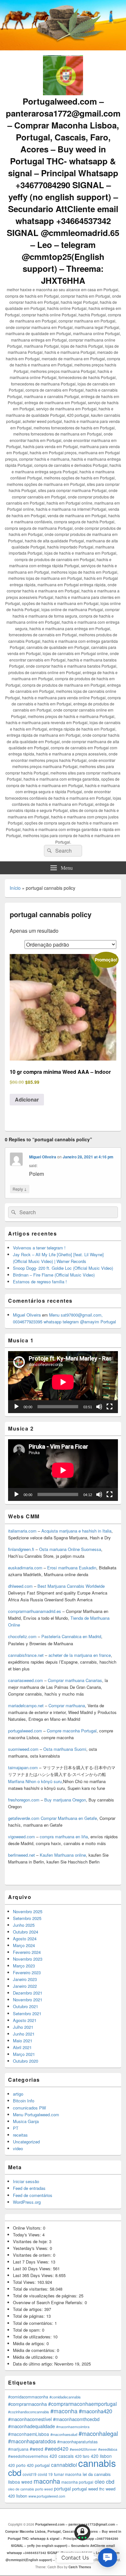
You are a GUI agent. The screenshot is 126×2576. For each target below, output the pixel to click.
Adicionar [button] (27, 1099)
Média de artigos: (30, 2343)
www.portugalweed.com (47, 2496)
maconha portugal (77, 2482)
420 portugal (38, 2465)
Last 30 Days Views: (33, 2268)
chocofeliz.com (22, 1636)
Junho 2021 (24, 2034)
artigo (18, 2094)
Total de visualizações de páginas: (46, 2296)
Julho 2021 (23, 2027)
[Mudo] (99, 1407)
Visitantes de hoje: (31, 2241)
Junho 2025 (24, 1925)
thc (102, 2489)
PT (16, 2128)
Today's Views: (28, 2235)
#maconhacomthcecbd (76, 2419)
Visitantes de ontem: (33, 2255)
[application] (63, 1382)
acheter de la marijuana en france (79, 1655)
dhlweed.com (20, 1586)
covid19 (30, 2474)
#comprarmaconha (27, 2404)
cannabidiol (64, 2465)
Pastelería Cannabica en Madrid (71, 1636)
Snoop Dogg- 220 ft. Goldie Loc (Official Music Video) (63, 1268)
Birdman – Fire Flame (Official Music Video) (54, 1275)
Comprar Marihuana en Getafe (69, 1818)
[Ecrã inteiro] (110, 1407)
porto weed (44, 2489)
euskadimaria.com (25, 1568)
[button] (107, 2557)
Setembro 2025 (27, 1918)
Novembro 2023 (28, 1959)
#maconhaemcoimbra (73, 2427)
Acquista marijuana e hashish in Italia (76, 1531)
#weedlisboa (108, 2449)
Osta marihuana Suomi (65, 1749)
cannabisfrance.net (26, 1655)
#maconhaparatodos (32, 2441)
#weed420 (57, 2448)
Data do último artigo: (34, 2364)
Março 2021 (24, 2054)
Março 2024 (24, 1945)
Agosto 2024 (25, 1939)
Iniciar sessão (26, 2181)
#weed (37, 2449)
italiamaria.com (22, 1531)
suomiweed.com (23, 1749)
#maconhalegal (98, 2433)
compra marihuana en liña (64, 1837)
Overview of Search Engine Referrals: (49, 2302)
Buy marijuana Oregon (65, 1800)
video (18, 2148)
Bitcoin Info (24, 2101)
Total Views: (25, 2282)
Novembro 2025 (28, 1911)
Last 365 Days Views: (34, 2275)
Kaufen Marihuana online (63, 1855)
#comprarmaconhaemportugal (82, 2404)
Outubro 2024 (26, 1932)
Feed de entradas (29, 2188)
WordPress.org (27, 2202)
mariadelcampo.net (26, 1705)
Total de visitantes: (31, 2289)
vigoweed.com (21, 1837)
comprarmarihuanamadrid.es (35, 1611)
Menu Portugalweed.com (36, 2114)
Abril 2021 (22, 2047)
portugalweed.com (25, 1731)
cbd (15, 2472)
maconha (47, 2481)
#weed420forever (83, 2449)
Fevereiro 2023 (27, 1972)
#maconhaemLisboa (29, 2434)
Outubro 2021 (26, 2006)
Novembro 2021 (28, 2000)
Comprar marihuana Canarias (75, 1680)
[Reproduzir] (16, 1407)
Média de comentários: (35, 2350)
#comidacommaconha (28, 2397)
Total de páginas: (30, 2316)
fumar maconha (68, 2474)
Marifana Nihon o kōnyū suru (35, 1781)
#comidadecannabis (65, 2397)
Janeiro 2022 (25, 1986)
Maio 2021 (23, 2041)
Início (15, 888)
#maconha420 (95, 2411)
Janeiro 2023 (25, 1979)
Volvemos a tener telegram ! (39, 1248)
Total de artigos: (29, 2309)
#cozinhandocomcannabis (29, 2412)
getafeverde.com (24, 1818)
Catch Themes (80, 2567)
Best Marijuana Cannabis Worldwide (71, 1586)
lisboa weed (20, 2482)
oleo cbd (105, 2482)
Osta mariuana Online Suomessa (70, 1549)
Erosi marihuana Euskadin (72, 1568)
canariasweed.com (26, 1680)
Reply (20, 1189)
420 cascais (62, 2456)
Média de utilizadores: (34, 2357)
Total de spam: (27, 2330)
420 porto (17, 2465)
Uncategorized (26, 2142)
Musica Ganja (26, 2121)
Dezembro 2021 (28, 1993)
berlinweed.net (21, 1855)
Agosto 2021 (25, 2020)
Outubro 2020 (26, 2061)
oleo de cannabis (21, 2489)
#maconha (64, 2411)
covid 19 (45, 2474)
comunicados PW (29, 2108)
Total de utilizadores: (33, 2337)
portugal (62, 2489)
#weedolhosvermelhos (28, 2456)
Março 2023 (24, 1966)
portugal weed (85, 2489)
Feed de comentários (33, 2195)
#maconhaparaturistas (77, 2442)
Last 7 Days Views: (32, 2262)
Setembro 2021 (27, 2013)
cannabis (97, 2463)
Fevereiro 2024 (27, 1952)
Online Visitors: (28, 2228)
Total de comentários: (34, 2323)
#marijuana (18, 2449)
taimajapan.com (23, 1767)
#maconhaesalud (64, 2434)
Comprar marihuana (67, 1705)
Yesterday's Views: (31, 2248)
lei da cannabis (97, 2474)
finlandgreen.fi (21, 1549)
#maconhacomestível (30, 2419)
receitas (20, 2135)
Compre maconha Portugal (72, 1731)
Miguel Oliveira (43, 1157)
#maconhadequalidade (31, 2426)
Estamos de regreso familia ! (40, 1282)
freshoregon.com (24, 1800)
